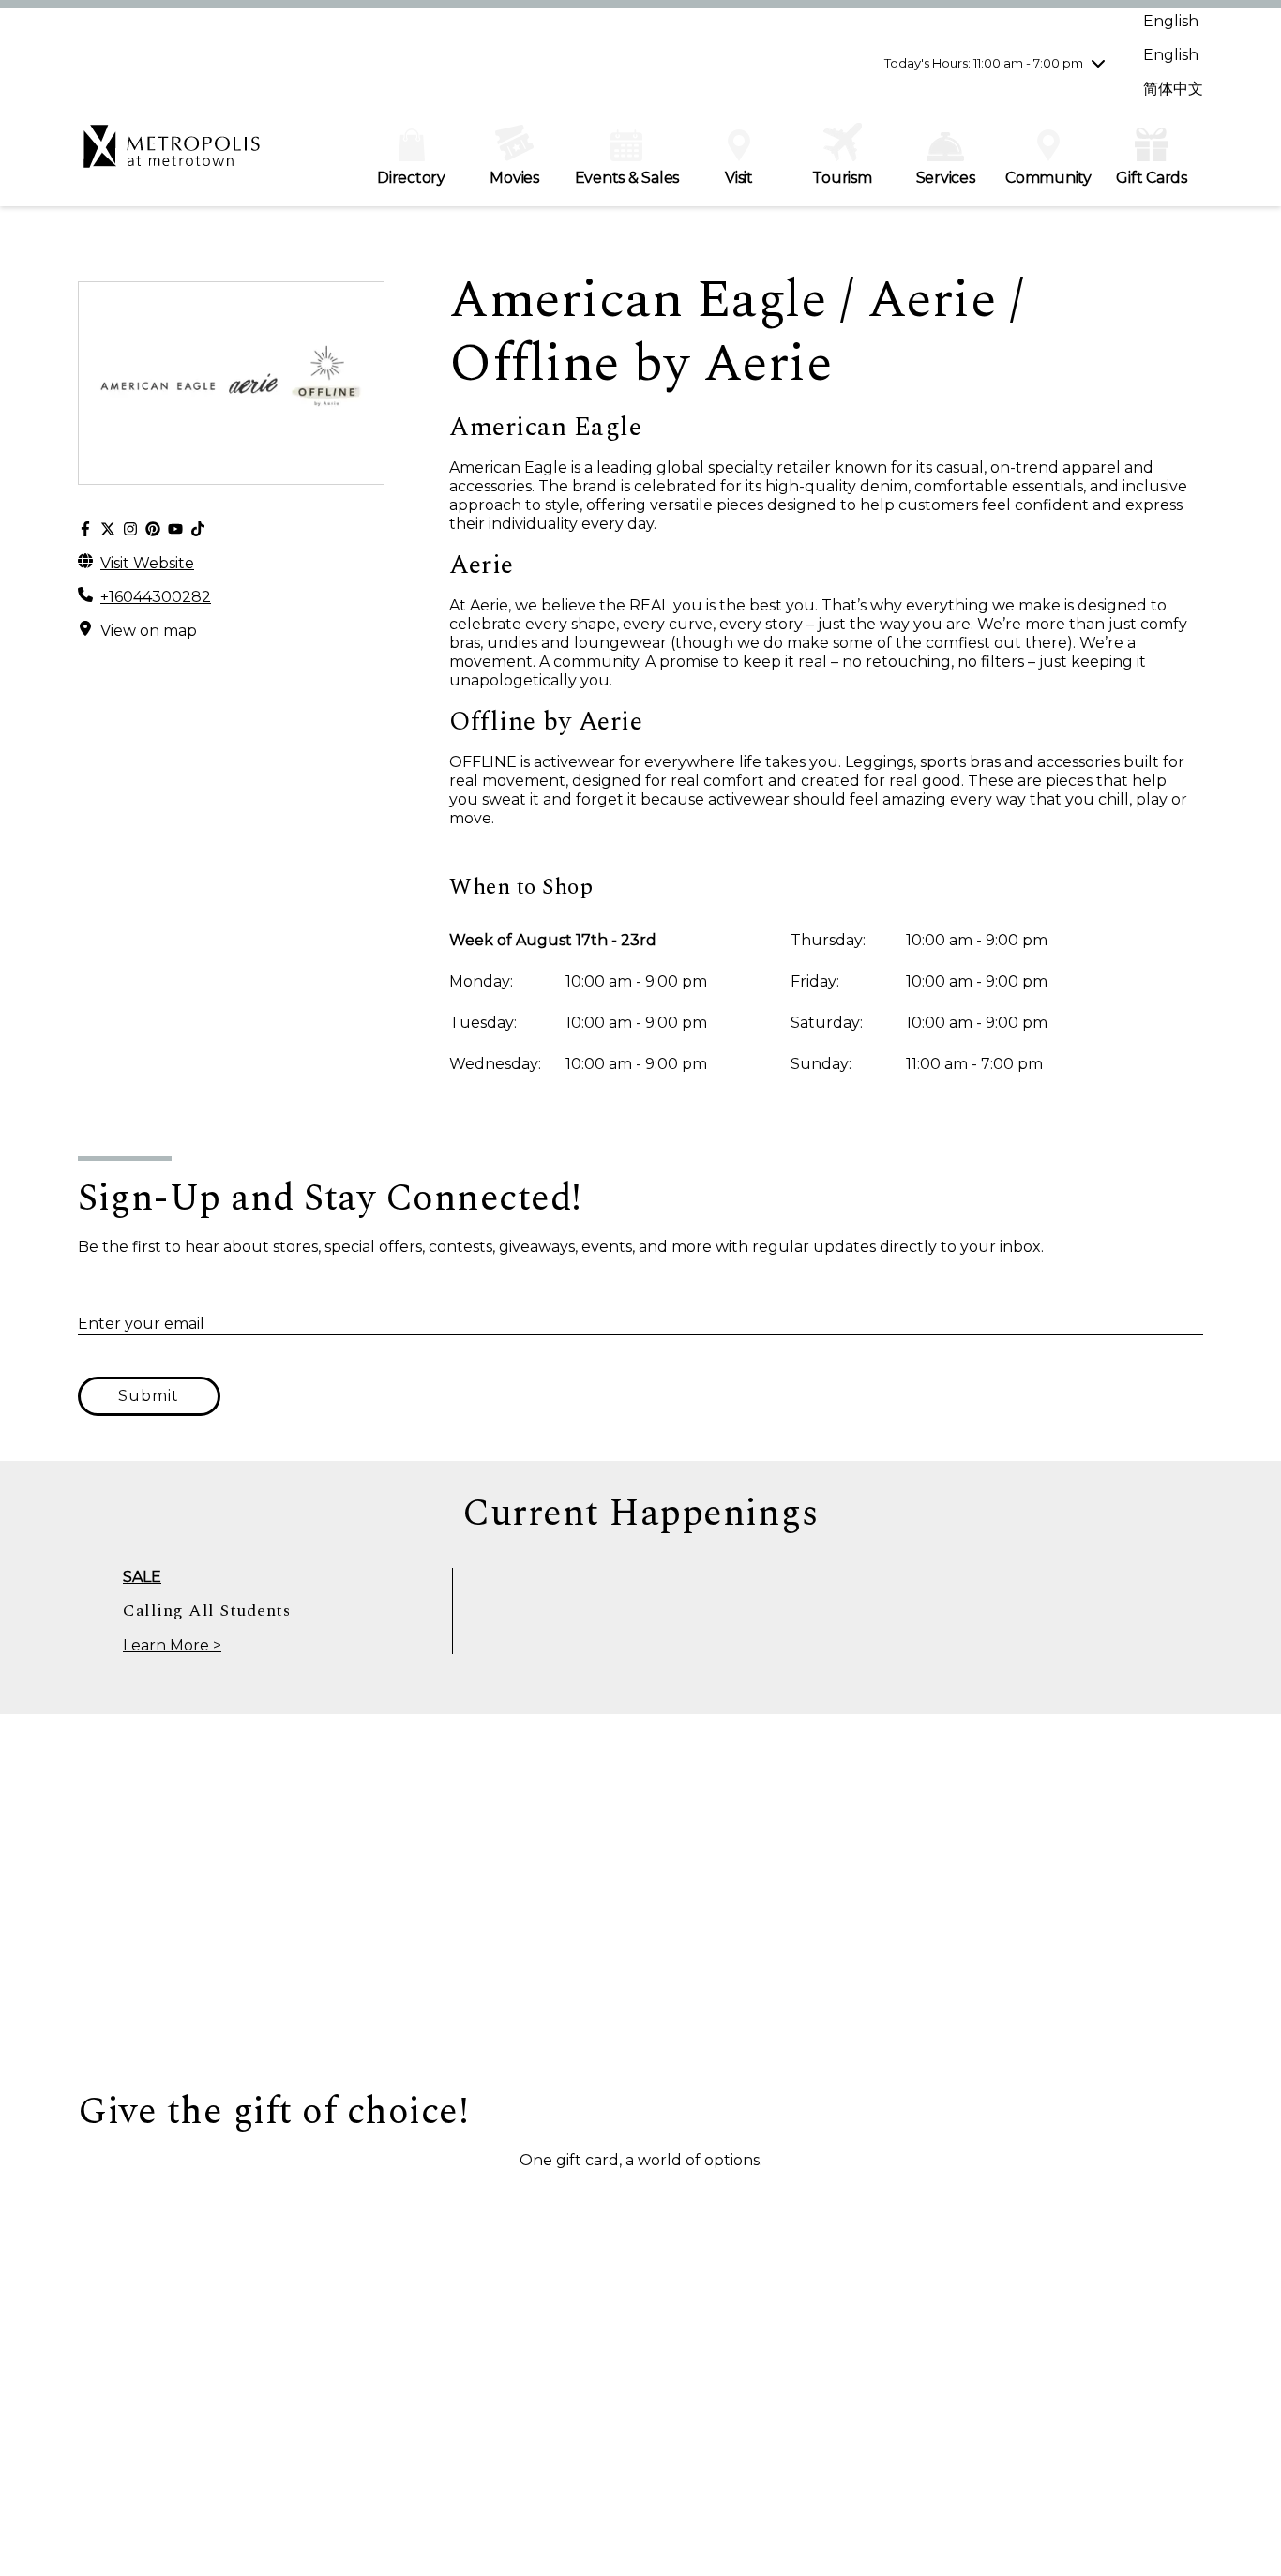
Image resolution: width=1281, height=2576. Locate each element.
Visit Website (147, 563)
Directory (411, 178)
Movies (514, 178)
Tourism (842, 178)
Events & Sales (627, 178)
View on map (149, 631)
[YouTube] (175, 529)
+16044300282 (156, 597)
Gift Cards (1152, 178)
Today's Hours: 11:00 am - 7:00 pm (984, 63)
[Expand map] (640, 1902)
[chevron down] (1098, 63)
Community (1048, 178)
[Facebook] (85, 529)
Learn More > (172, 1645)
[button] (172, 2205)
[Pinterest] (153, 529)
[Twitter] (108, 529)
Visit (739, 178)
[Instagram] (130, 529)
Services (946, 178)
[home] (172, 156)
